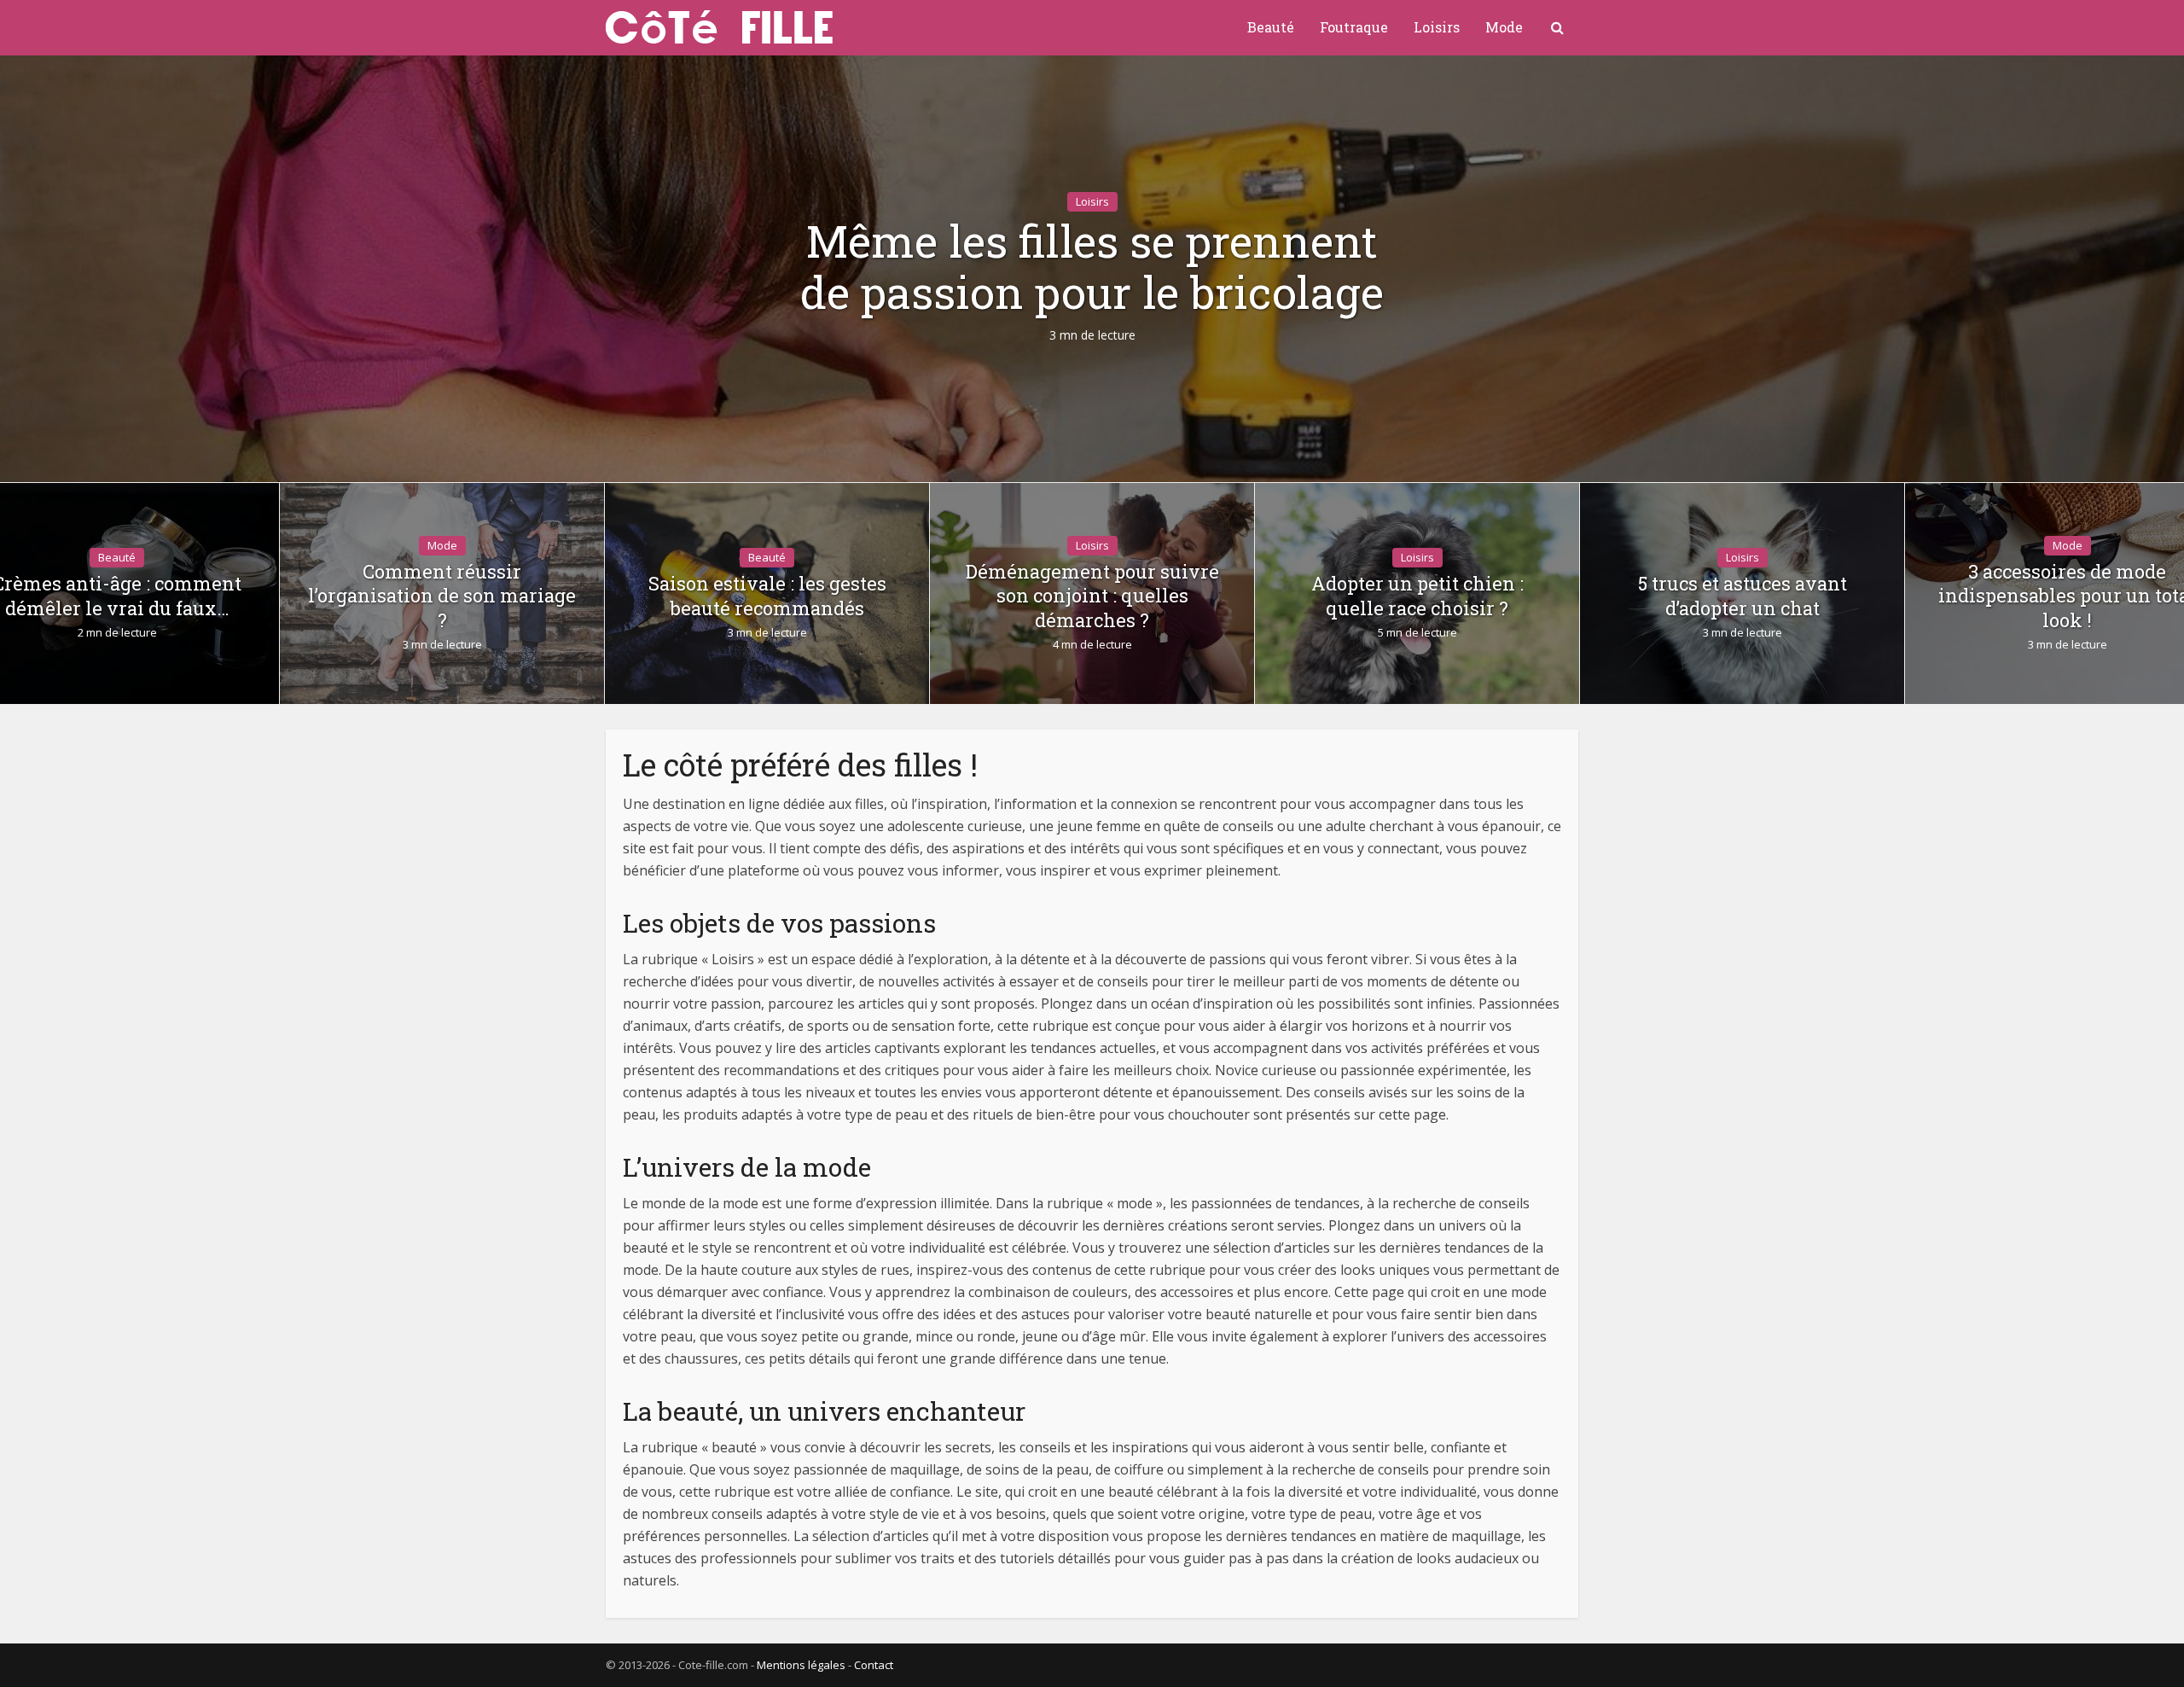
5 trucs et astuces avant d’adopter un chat (1743, 596)
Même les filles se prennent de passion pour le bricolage (1092, 267)
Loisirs (1437, 27)
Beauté (1271, 27)
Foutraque (1354, 27)
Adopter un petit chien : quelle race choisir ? (1417, 596)
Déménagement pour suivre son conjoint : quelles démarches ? (1092, 596)
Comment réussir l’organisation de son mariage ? (442, 596)
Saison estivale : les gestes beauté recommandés (767, 596)
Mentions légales (801, 1665)
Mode (1504, 27)
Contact (874, 1665)
